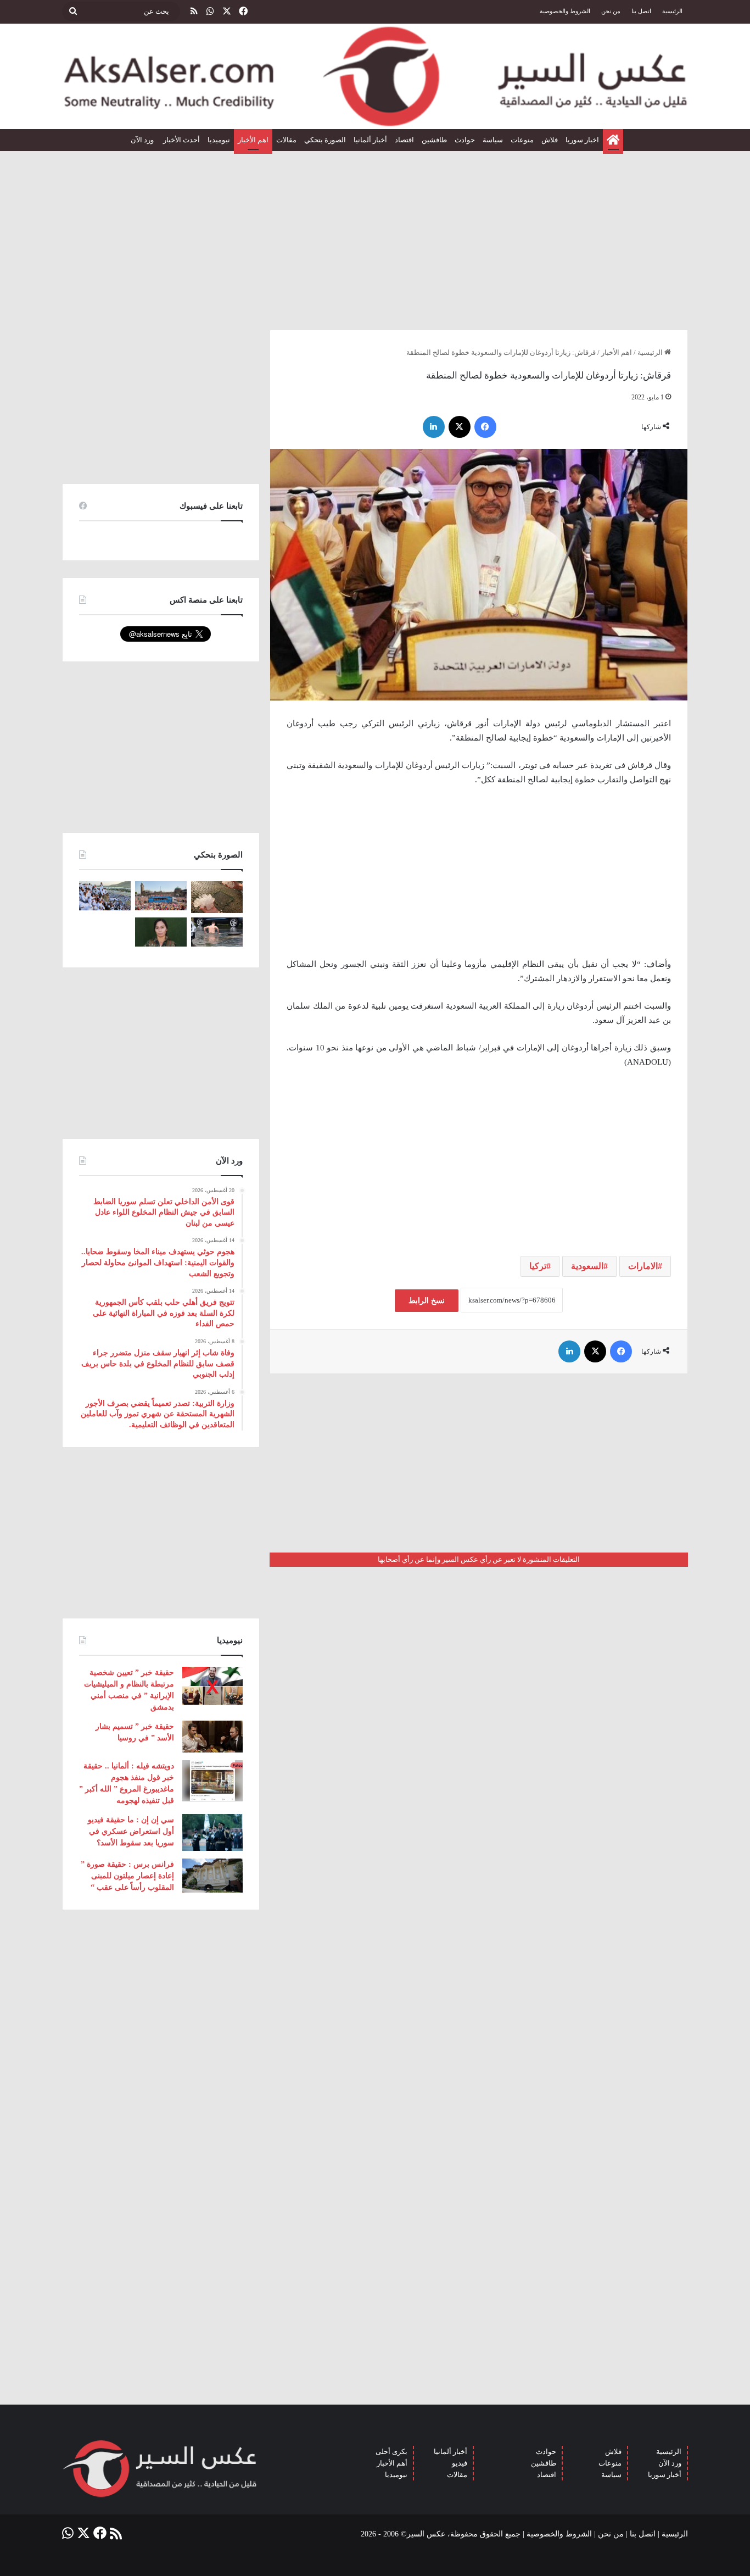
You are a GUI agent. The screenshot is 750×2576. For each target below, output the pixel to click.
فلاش (550, 140)
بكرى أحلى (391, 2452)
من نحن (611, 11)
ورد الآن (143, 140)
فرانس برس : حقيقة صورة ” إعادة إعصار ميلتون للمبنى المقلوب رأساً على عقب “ (127, 1876)
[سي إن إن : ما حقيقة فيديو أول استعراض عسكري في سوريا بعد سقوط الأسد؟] (212, 1832)
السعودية (587, 1266)
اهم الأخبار (253, 140)
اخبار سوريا (582, 140)
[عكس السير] (375, 76)
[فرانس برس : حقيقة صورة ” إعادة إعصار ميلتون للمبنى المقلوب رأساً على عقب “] (212, 1876)
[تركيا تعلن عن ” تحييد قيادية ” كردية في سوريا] (161, 932)
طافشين (434, 140)
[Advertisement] (375, 236)
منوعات (522, 140)
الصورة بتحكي (325, 140)
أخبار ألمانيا (370, 140)
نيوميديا (219, 140)
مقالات (286, 140)
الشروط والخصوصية (565, 11)
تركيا (538, 1266)
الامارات (643, 1266)
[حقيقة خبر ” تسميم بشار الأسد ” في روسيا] (212, 1737)
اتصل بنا (641, 11)
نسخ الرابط (427, 1301)
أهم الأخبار (392, 2463)
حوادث (465, 140)
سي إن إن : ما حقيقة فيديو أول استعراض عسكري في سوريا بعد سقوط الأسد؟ (131, 1831)
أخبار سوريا (665, 2475)
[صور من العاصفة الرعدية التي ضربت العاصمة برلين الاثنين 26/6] (217, 932)
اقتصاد (404, 140)
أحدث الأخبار (181, 140)
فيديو (460, 2463)
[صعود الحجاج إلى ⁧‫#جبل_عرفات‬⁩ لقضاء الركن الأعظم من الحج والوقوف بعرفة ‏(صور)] (105, 896)
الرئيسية (672, 11)
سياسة (493, 140)
